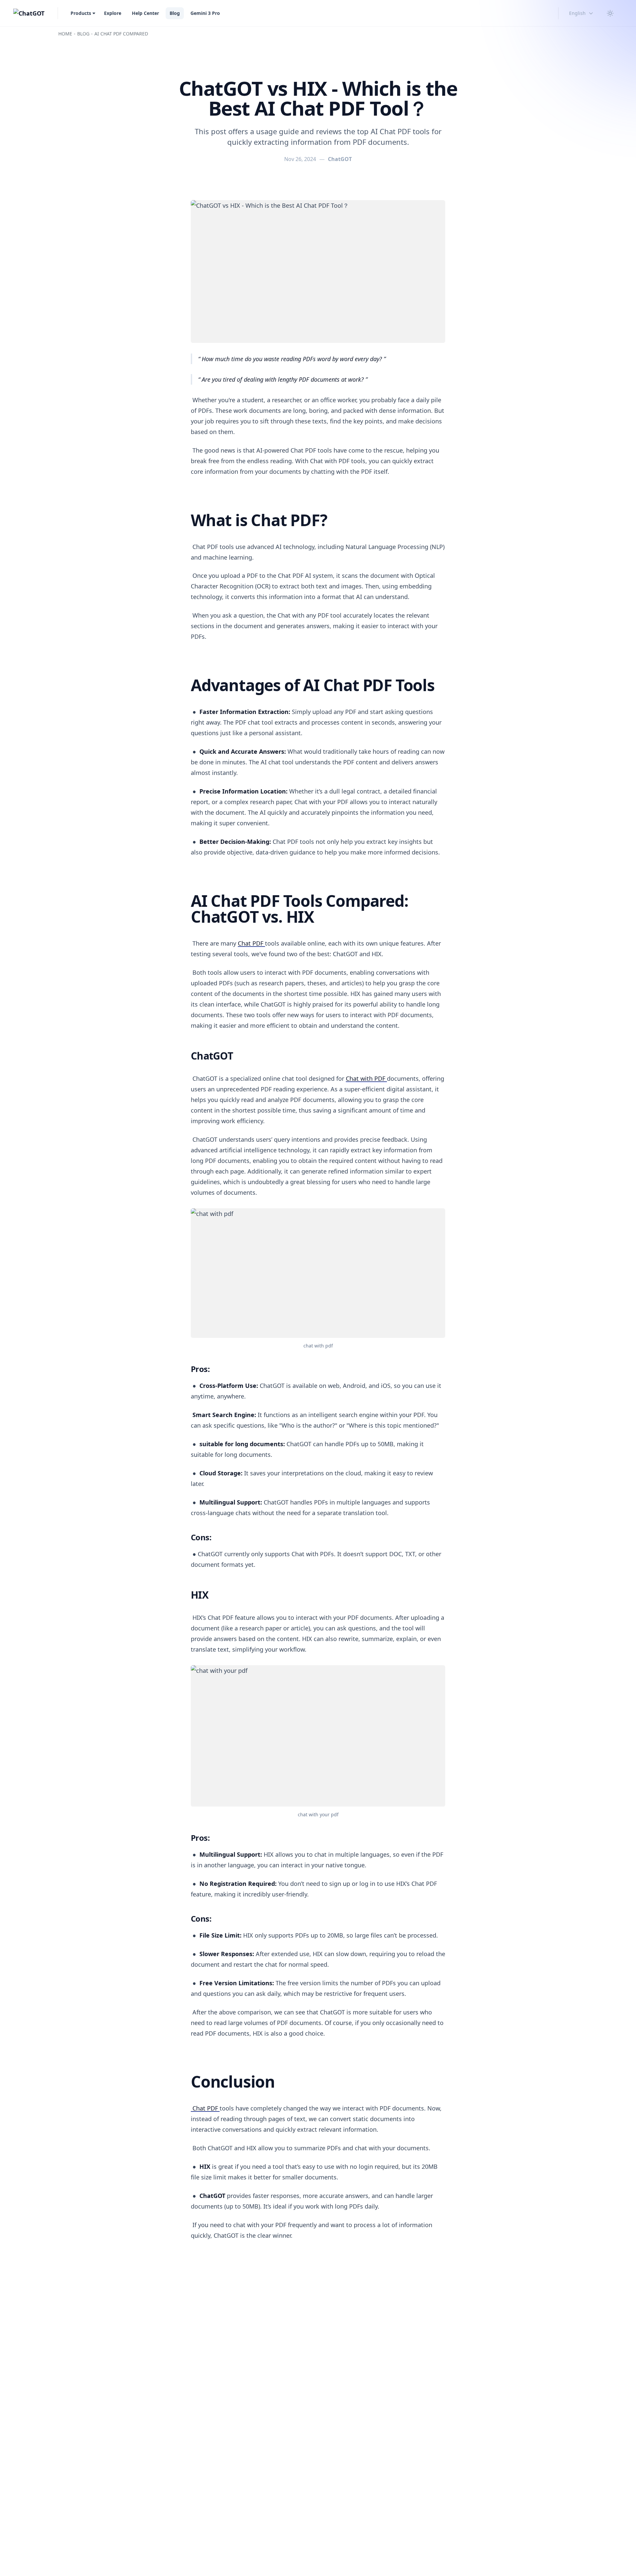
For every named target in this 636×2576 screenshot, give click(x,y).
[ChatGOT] (29, 13)
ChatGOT (340, 159)
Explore (113, 13)
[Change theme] (610, 13)
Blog (175, 13)
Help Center (145, 13)
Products (81, 13)
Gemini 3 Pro (205, 13)
